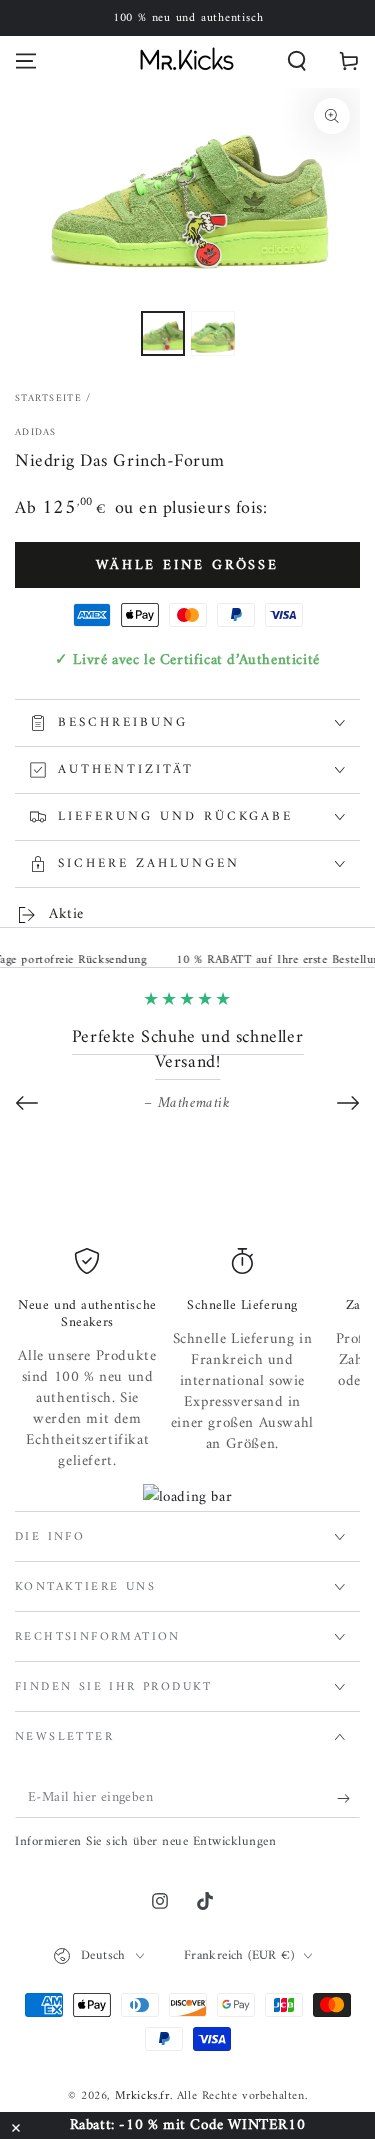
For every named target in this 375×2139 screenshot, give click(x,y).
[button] (297, 61)
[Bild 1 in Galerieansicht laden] (163, 333)
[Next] (348, 1103)
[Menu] (26, 61)
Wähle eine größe (187, 565)
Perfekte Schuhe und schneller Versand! (187, 1050)
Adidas (36, 433)
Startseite (48, 398)
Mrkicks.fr (142, 2096)
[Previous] (27, 1103)
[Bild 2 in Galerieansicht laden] (213, 333)
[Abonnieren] (348, 1798)
